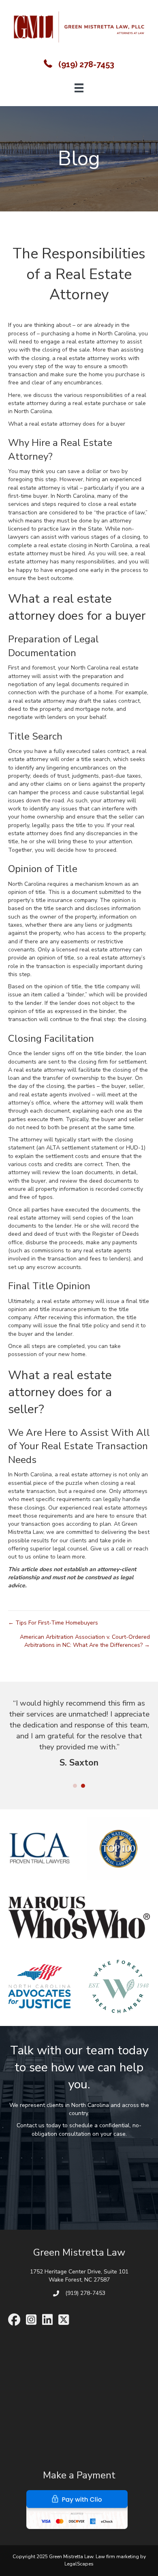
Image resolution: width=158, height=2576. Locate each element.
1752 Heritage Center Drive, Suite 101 (79, 2279)
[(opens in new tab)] (77, 2516)
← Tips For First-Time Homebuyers (53, 1623)
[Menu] (79, 88)
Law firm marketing (117, 2564)
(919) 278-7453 (86, 64)
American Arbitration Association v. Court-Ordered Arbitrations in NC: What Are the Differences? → (85, 1641)
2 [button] (83, 1793)
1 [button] (75, 1793)
